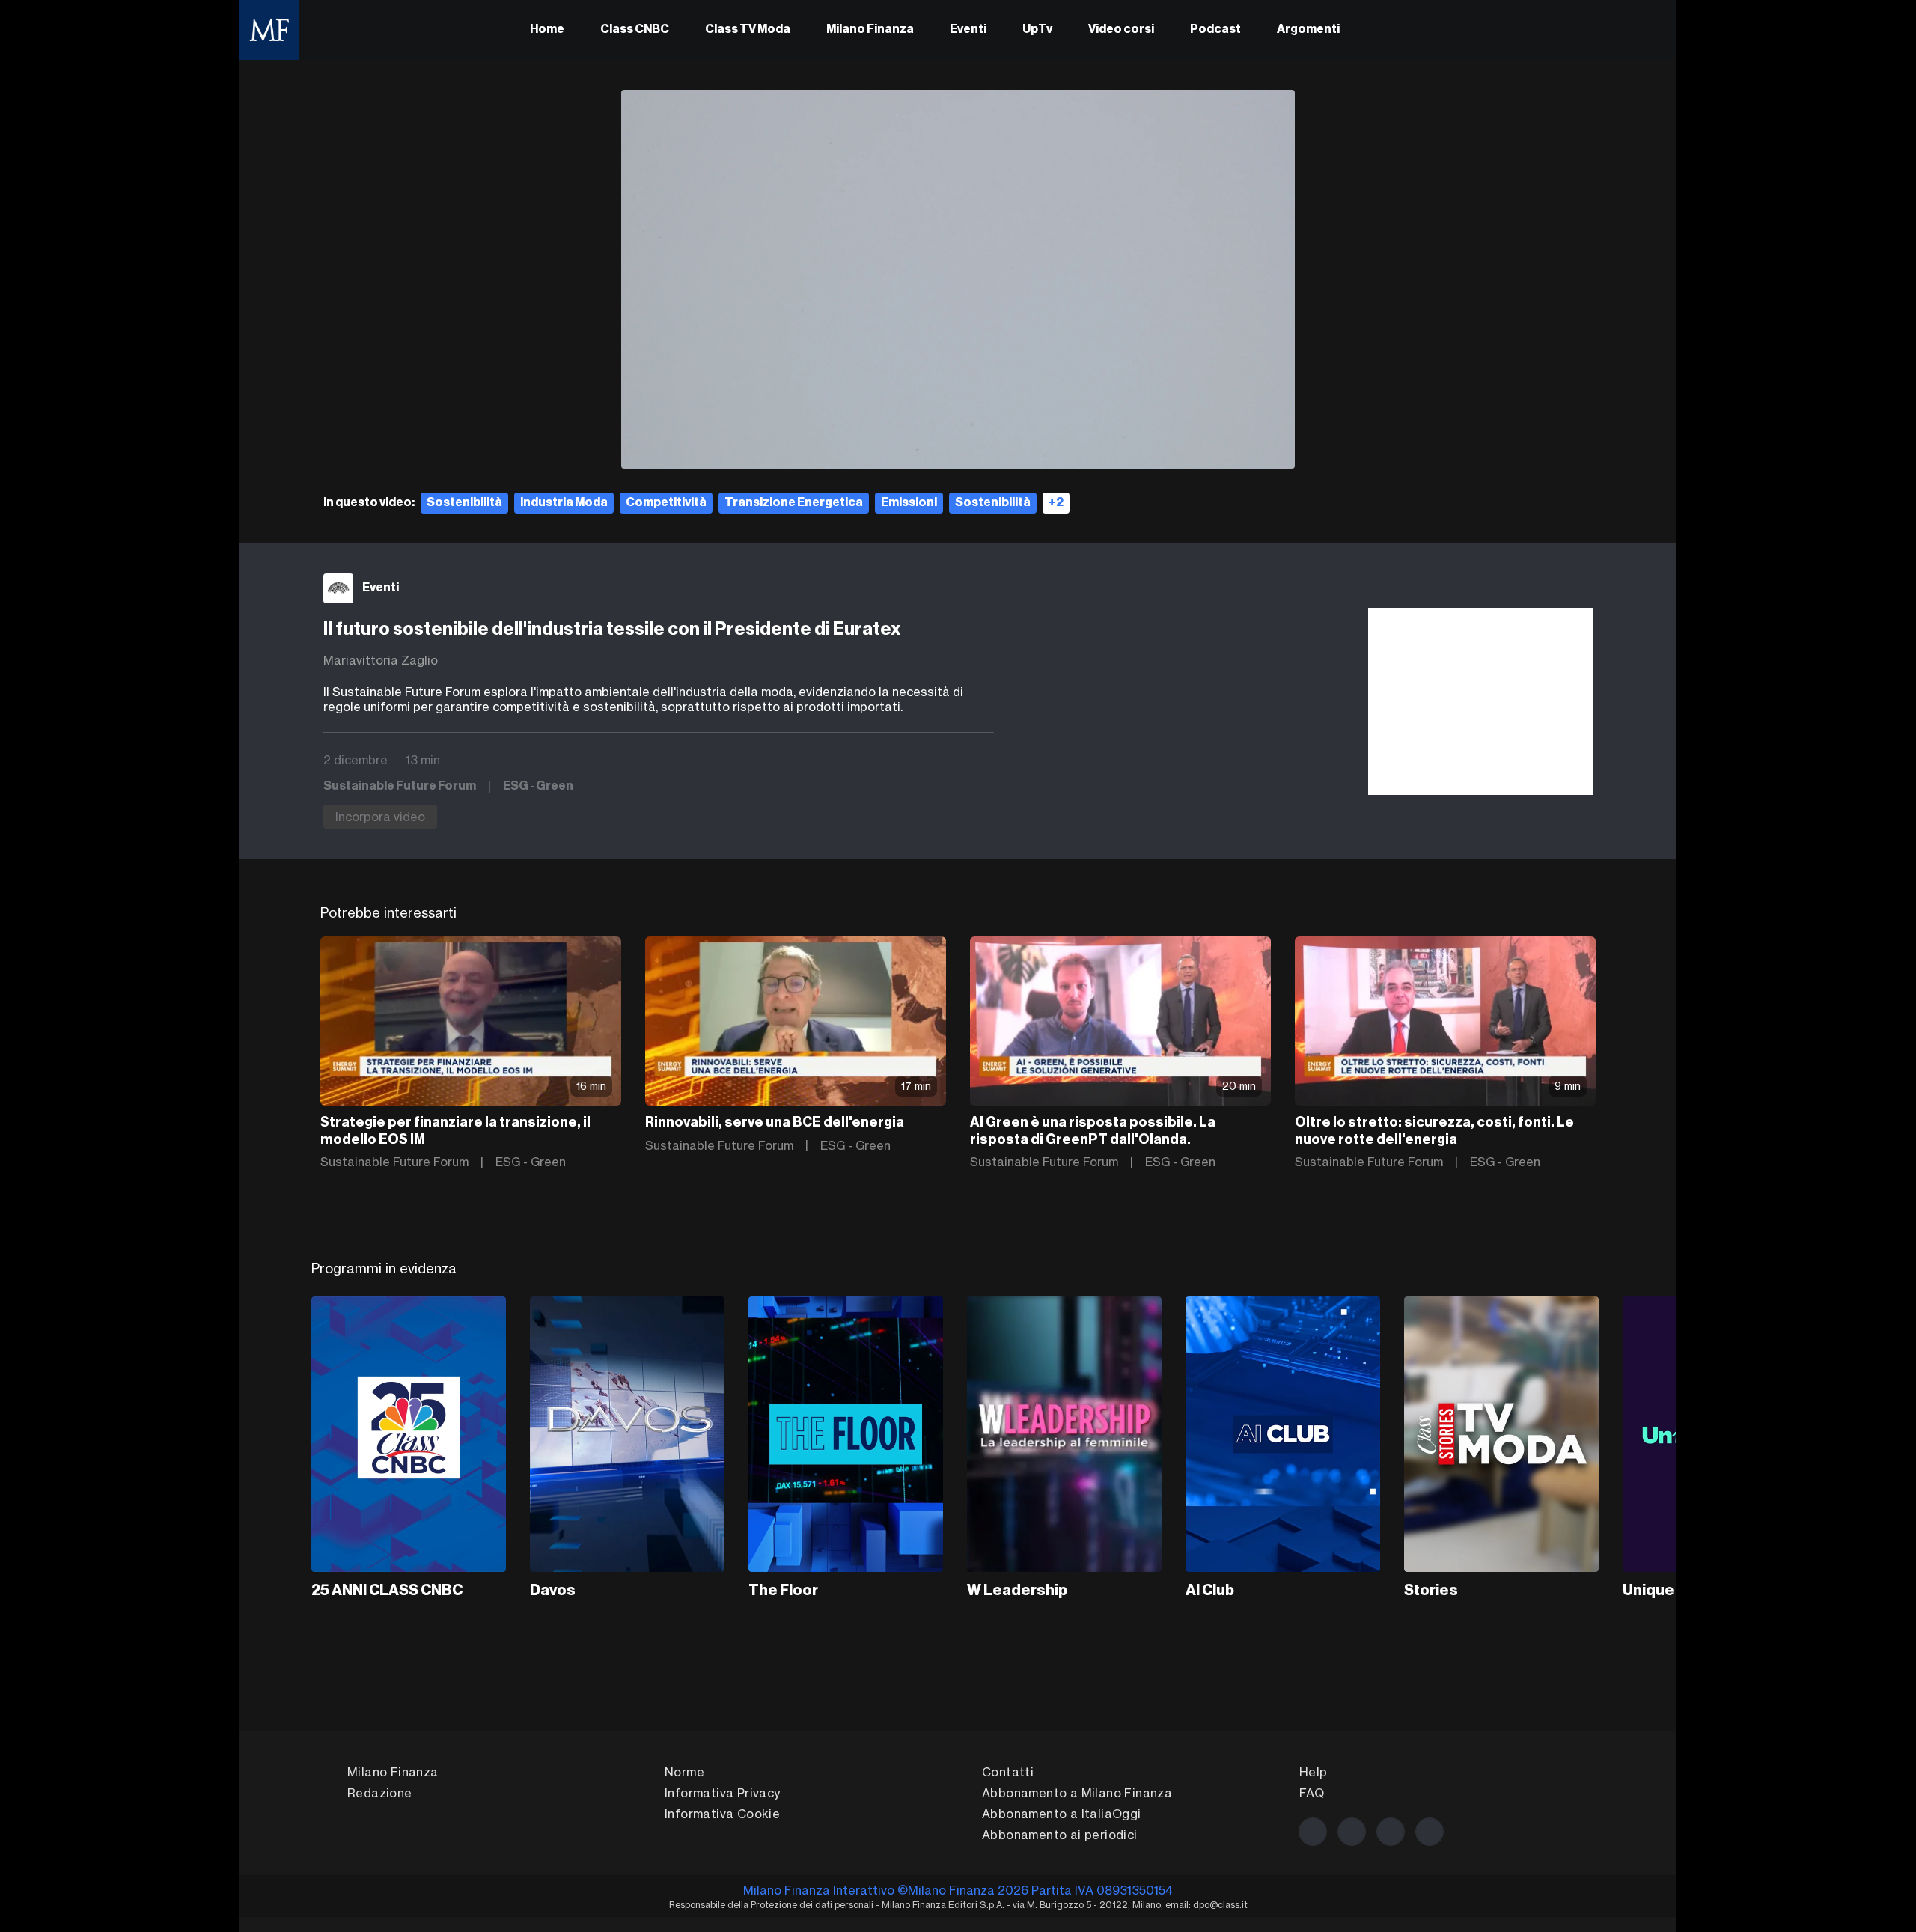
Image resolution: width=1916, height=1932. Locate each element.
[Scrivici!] (1430, 1832)
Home (547, 30)
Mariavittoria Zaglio (381, 660)
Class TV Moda (748, 30)
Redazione (380, 1793)
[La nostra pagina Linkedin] (1391, 1832)
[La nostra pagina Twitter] (1352, 1832)
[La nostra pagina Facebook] (1313, 1832)
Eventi (968, 30)
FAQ (1312, 1793)
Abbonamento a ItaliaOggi (1062, 1814)
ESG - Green (538, 787)
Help (1314, 1772)
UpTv (1037, 30)
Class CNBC (635, 30)
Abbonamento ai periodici (1060, 1835)
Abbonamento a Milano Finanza (1077, 1793)
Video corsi (1121, 30)
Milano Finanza (870, 30)
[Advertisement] (1480, 701)
